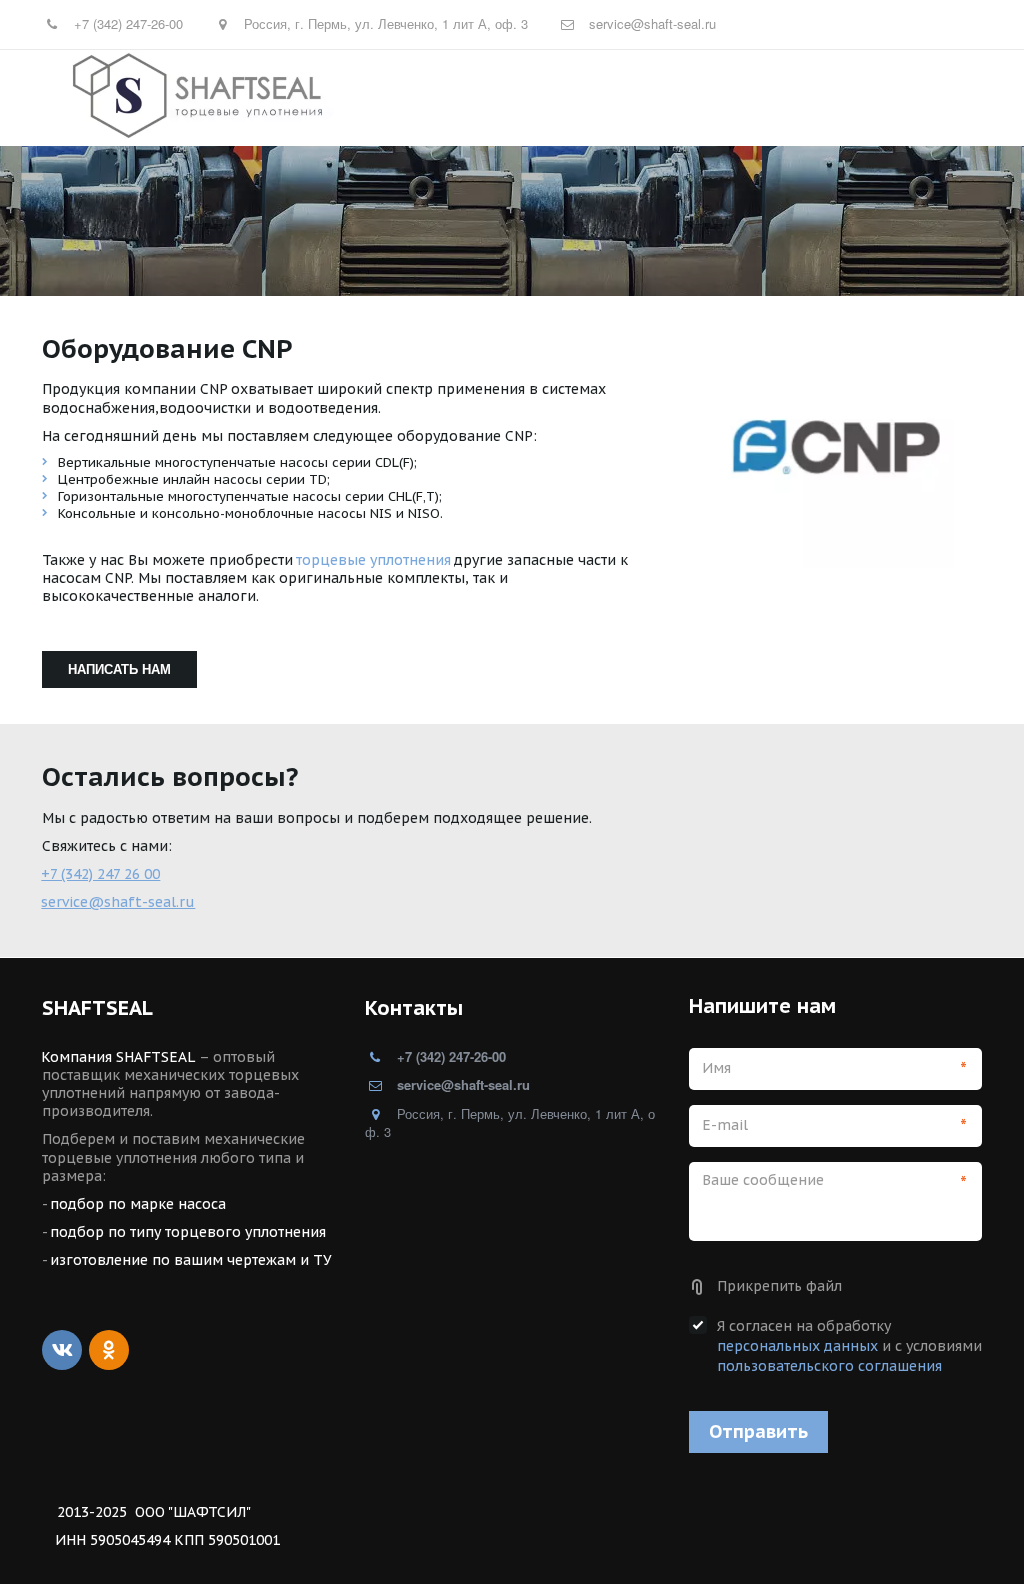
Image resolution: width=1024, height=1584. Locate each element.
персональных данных (797, 1346)
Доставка (673, 97)
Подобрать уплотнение (331, 97)
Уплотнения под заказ (532, 97)
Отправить (758, 1431)
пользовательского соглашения (829, 1366)
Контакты (771, 97)
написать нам (119, 668)
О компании (878, 97)
